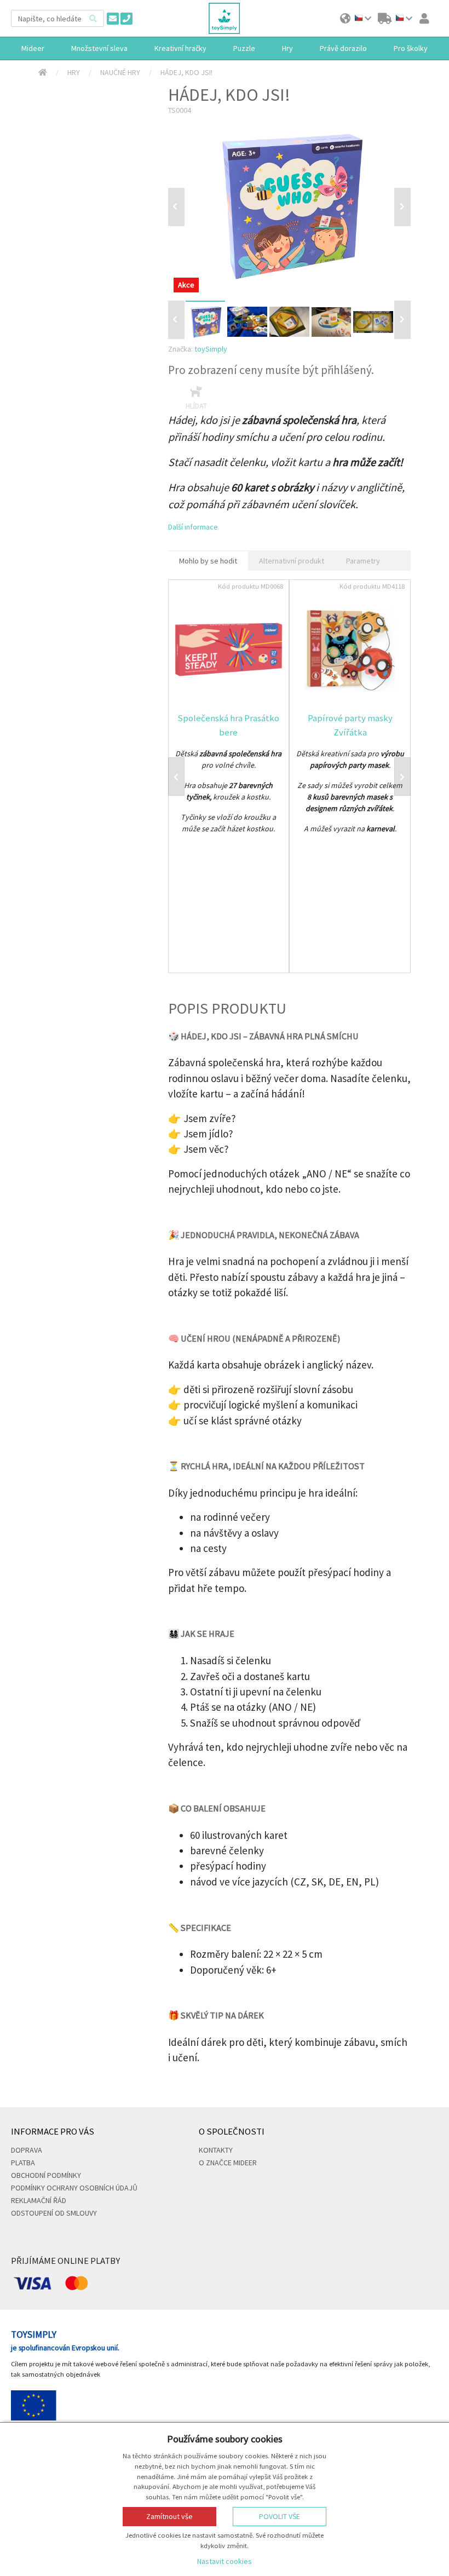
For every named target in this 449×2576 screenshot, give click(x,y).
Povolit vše (280, 2516)
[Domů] (43, 73)
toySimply (211, 349)
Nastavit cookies (225, 2561)
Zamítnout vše (169, 2516)
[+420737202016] (126, 19)
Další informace (193, 527)
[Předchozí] (176, 207)
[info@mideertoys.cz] (113, 19)
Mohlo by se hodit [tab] (208, 561)
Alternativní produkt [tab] (292, 561)
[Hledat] (93, 18)
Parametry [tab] (363, 561)
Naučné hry (120, 72)
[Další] (402, 320)
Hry (74, 72)
